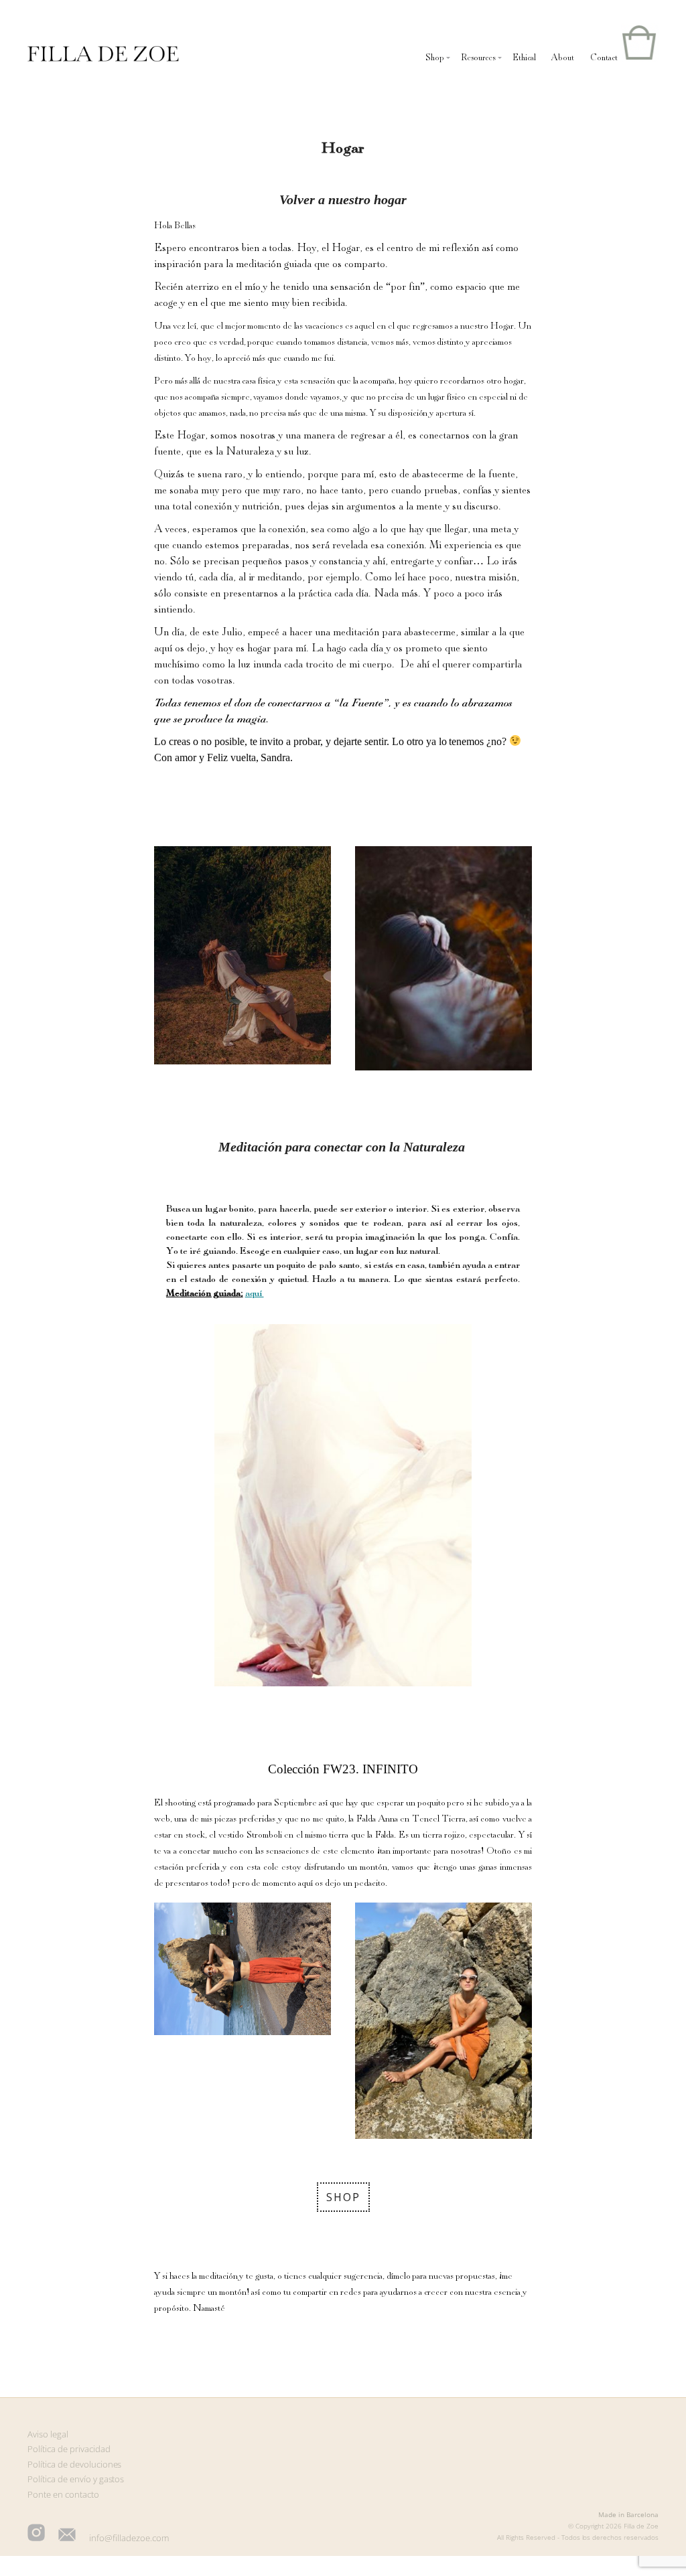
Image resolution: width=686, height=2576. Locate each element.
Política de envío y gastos (76, 2479)
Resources (479, 58)
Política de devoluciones (75, 2464)
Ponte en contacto (63, 2494)
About (563, 58)
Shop (435, 58)
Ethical (524, 58)
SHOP (343, 2197)
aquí (255, 1293)
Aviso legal (48, 2434)
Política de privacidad (69, 2449)
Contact (604, 58)
